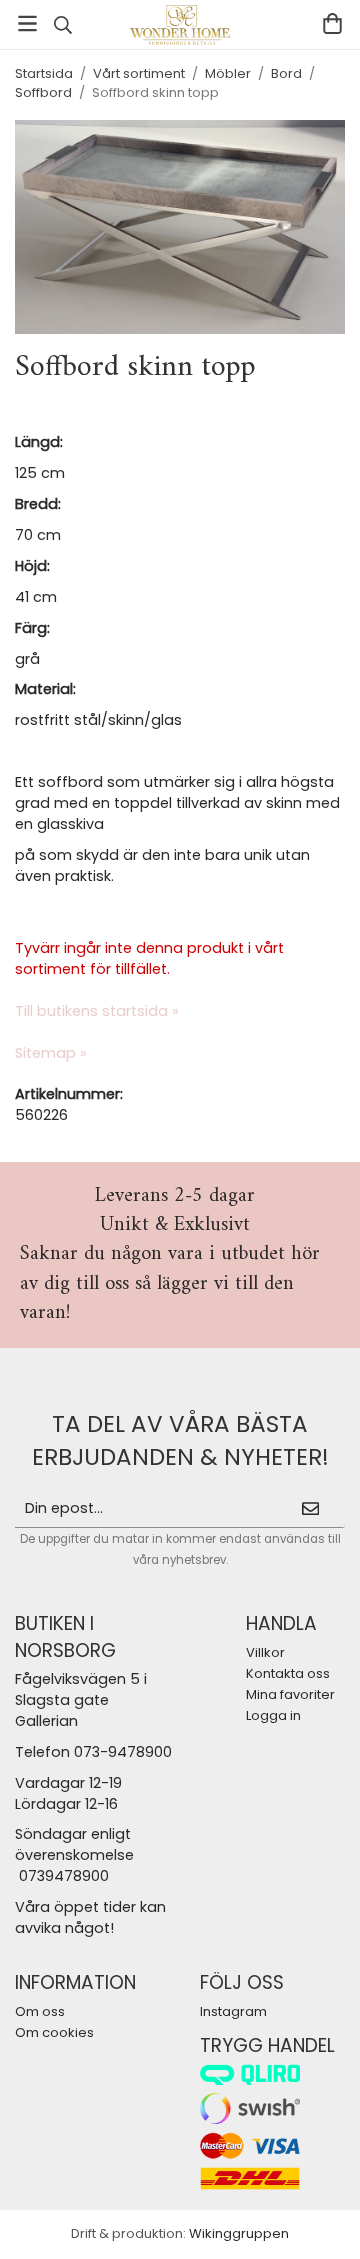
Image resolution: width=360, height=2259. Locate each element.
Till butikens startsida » (97, 1011)
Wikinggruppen (239, 2233)
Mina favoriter (290, 1694)
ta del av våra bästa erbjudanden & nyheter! (180, 1440)
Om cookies (54, 2032)
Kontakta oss (288, 1673)
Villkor (265, 1652)
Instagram (233, 2011)
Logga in (273, 1715)
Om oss (40, 2011)
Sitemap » (51, 1053)
